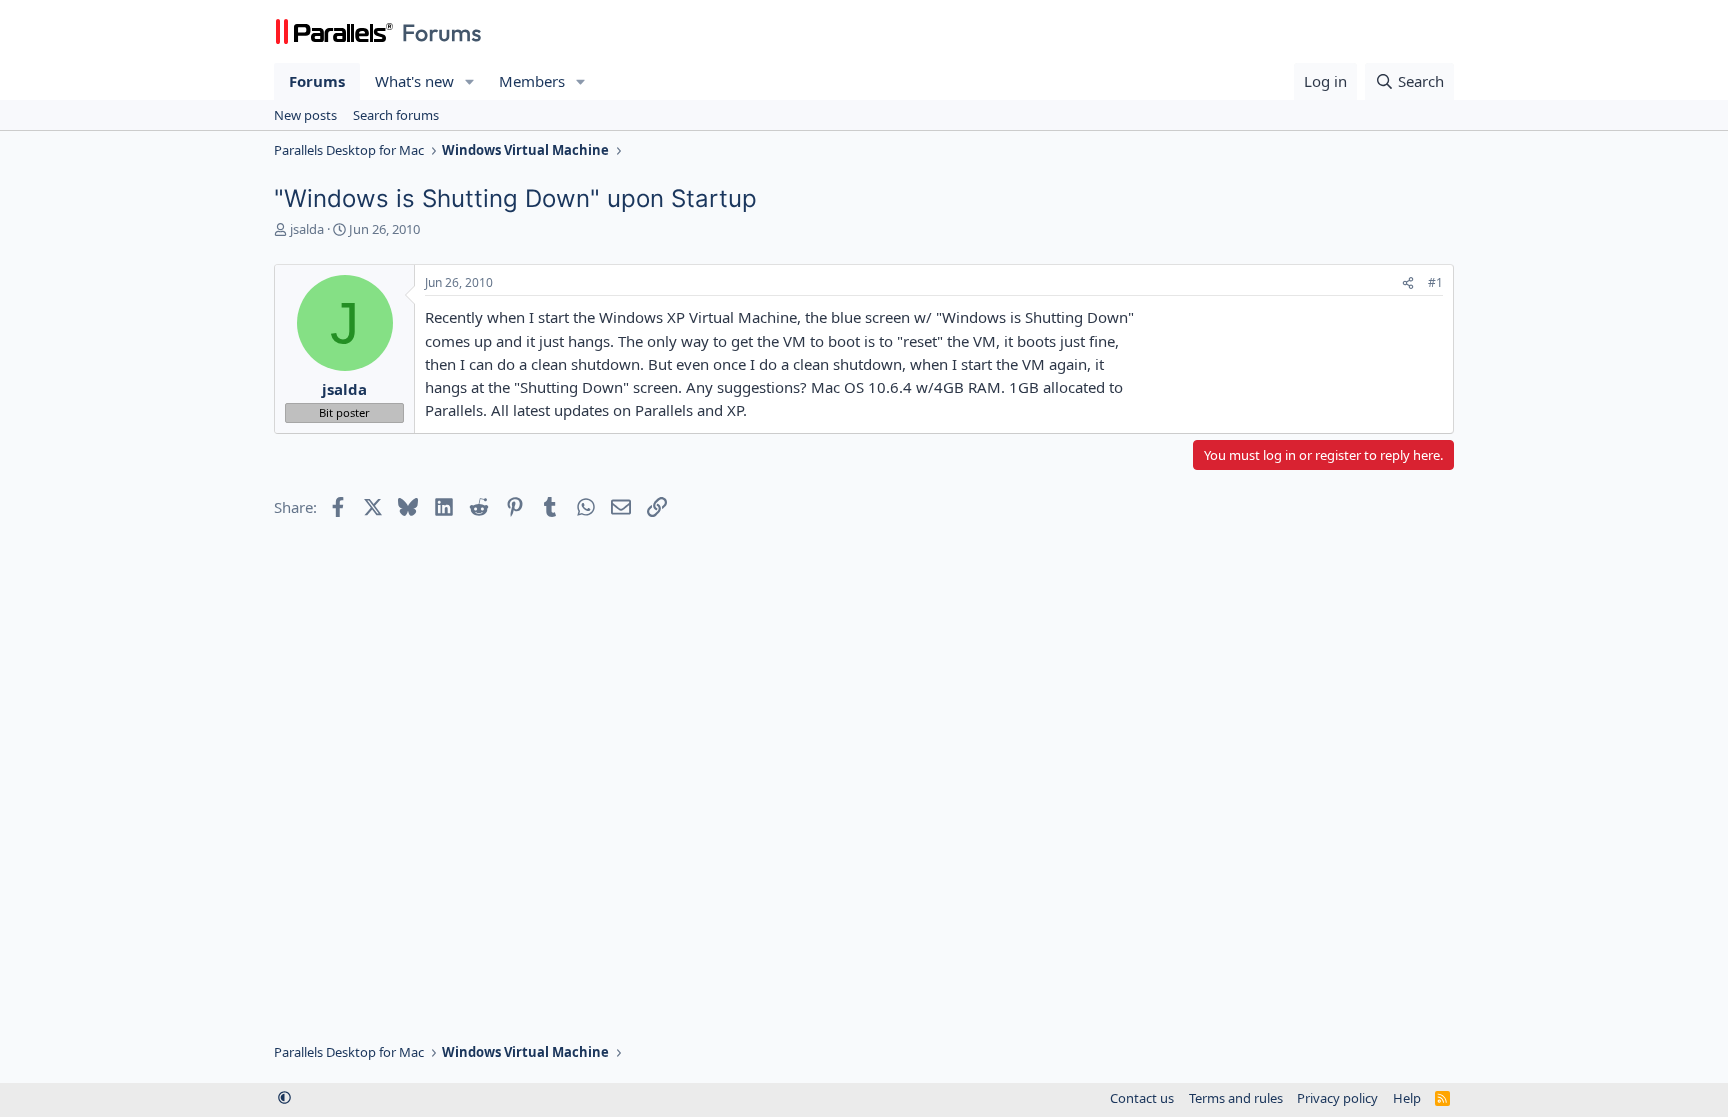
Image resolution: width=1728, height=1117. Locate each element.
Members (532, 81)
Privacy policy (1337, 1098)
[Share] (1408, 283)
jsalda (307, 229)
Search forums (396, 115)
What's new (414, 81)
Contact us (1142, 1098)
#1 (1435, 282)
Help (1407, 1098)
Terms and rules (1236, 1098)
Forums (317, 81)
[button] (470, 81)
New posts (305, 115)
